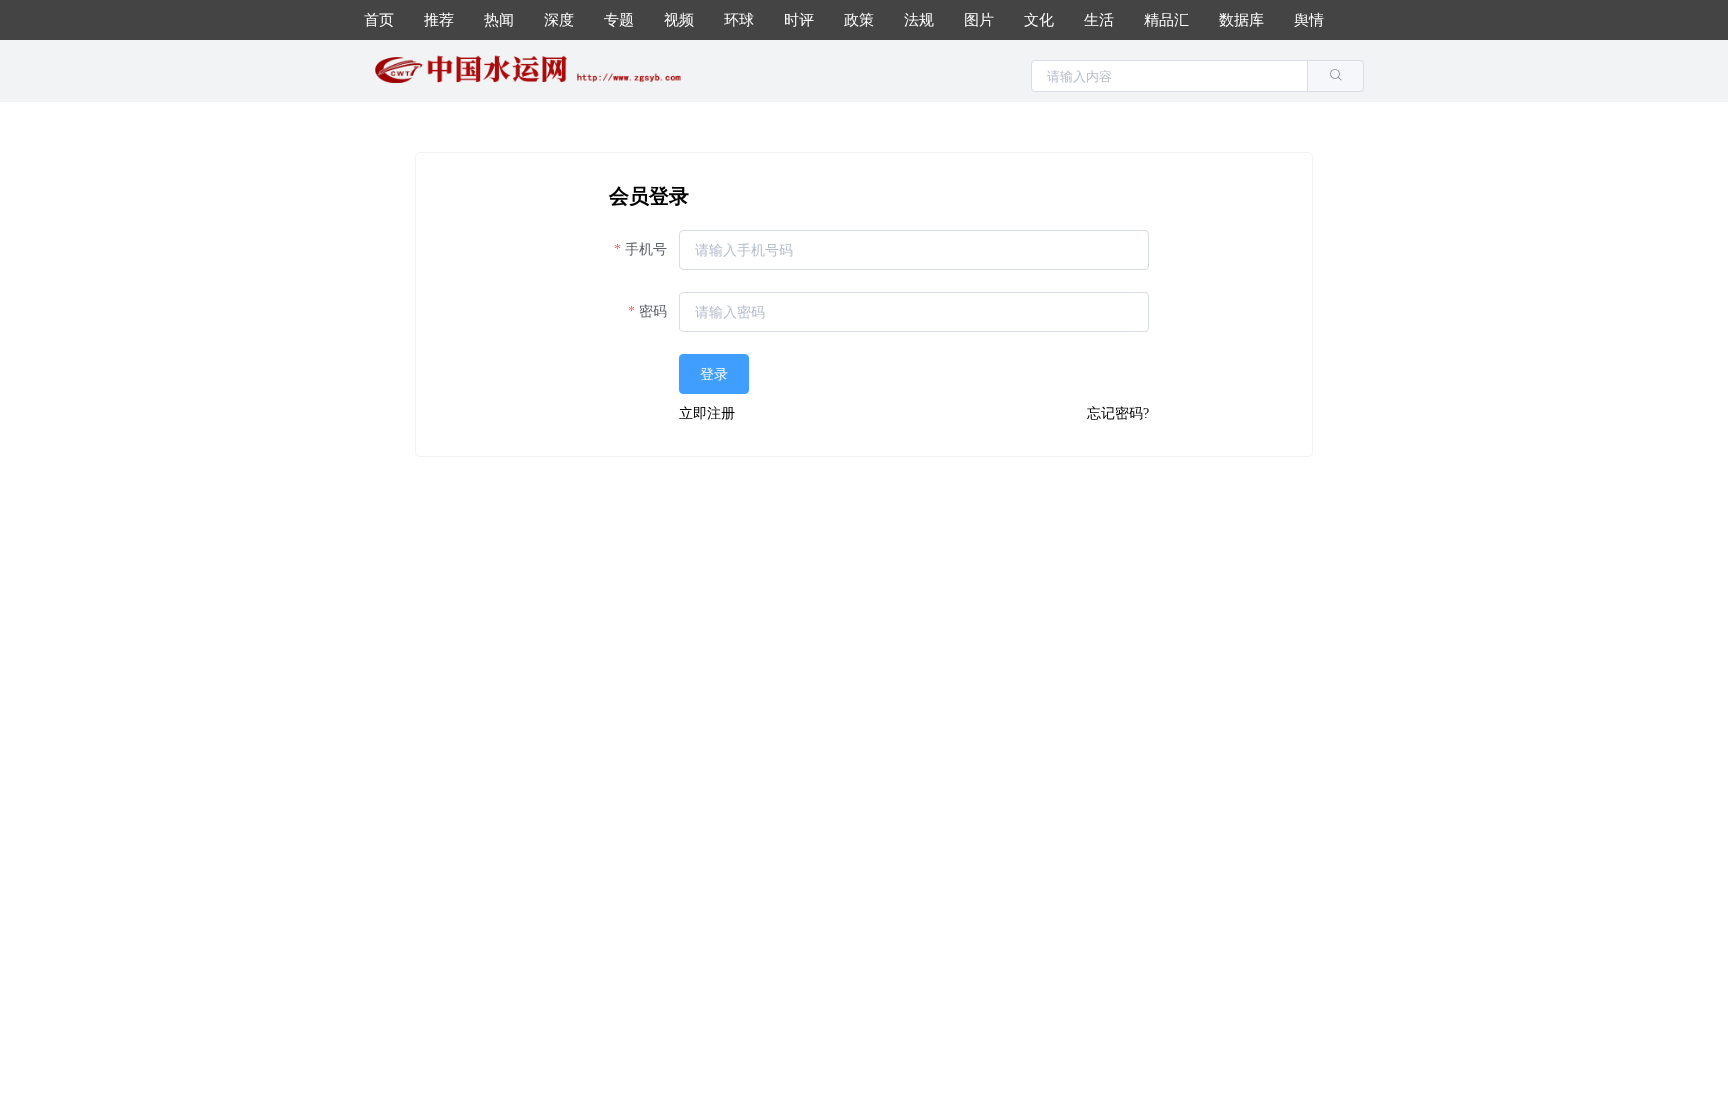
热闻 (499, 20)
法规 (919, 20)
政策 (859, 20)
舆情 (1309, 20)
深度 (559, 20)
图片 (979, 20)
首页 (379, 20)
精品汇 (1166, 20)
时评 (799, 20)
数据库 (1241, 20)
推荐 (439, 20)
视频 (679, 20)
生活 (1099, 20)
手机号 (646, 249)
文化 (1039, 20)
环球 (739, 20)
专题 (619, 20)
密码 (653, 311)
